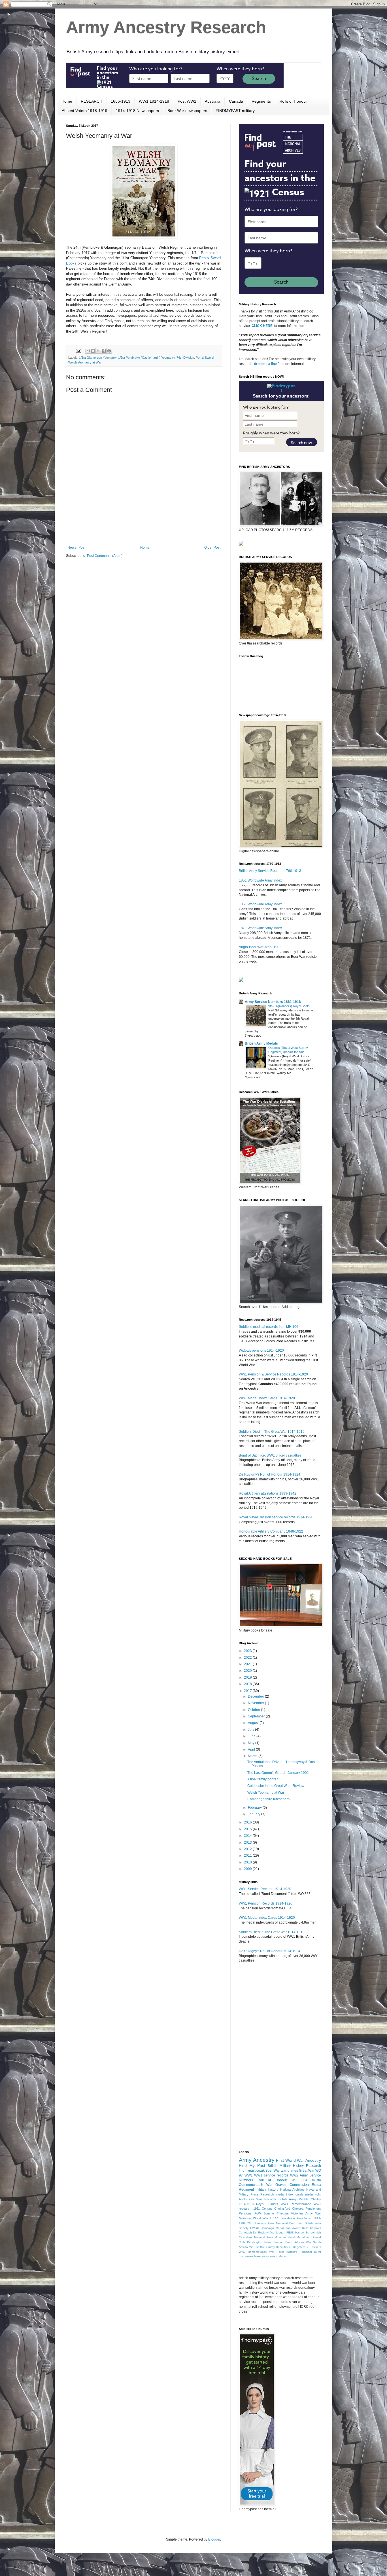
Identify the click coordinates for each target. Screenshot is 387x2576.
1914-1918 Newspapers (137, 111)
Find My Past (252, 2165)
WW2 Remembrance (253, 2252)
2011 (248, 1856)
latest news (261, 2256)
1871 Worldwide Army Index (260, 928)
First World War (290, 2160)
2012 (248, 1849)
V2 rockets (314, 2247)
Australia (213, 101)
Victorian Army (302, 2213)
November (256, 1703)
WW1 (249, 2175)
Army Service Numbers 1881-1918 (273, 1002)
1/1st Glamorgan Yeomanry (98, 358)
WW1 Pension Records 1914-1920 (266, 1903)
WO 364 (300, 2180)
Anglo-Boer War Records (258, 2199)
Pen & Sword (205, 358)
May (252, 1743)
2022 (248, 1658)
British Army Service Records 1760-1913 (270, 871)
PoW (258, 2213)
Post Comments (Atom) (105, 556)
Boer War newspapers (187, 111)
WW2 (294, 2175)
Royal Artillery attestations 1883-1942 (268, 1493)
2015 (248, 1829)
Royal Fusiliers (267, 2204)
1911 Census (263, 2209)
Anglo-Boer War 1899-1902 (260, 947)
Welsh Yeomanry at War (85, 362)
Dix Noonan (278, 2232)
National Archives (293, 2190)
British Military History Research (294, 2166)
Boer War (273, 2171)
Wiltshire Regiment (299, 2252)
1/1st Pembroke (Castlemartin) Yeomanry (146, 358)
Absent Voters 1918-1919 (85, 111)
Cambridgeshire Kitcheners (268, 1799)
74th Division (185, 358)
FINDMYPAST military (235, 111)
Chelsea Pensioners (307, 2209)
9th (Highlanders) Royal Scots (289, 1006)
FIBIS (290, 2232)
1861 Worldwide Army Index (260, 904)
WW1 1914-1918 (154, 101)
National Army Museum (270, 2237)
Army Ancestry (257, 2160)
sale (272, 2256)
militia (316, 2180)
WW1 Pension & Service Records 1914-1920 (273, 1374)
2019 (248, 1677)
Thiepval (283, 2213)
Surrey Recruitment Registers (286, 2247)
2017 (248, 1691)
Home (67, 101)
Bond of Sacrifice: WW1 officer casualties (270, 1455)
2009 (248, 1869)
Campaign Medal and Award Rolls (284, 2228)
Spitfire (260, 2247)
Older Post (212, 548)
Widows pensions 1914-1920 (261, 1351)
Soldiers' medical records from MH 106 (269, 1327)
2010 (248, 1862)
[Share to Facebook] (104, 351)
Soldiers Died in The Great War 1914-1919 (272, 1432)
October (254, 1710)
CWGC (255, 2228)
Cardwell (315, 2228)
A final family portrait (263, 1779)
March (253, 1756)
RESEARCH (92, 101)
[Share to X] (98, 351)
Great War (307, 2171)
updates (281, 2256)
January (255, 1814)
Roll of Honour (272, 2180)
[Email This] (88, 351)
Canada (236, 101)
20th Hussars (256, 2223)
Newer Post (76, 548)
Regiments (261, 101)
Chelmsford (282, 2209)
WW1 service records (271, 2175)
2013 (248, 1842)
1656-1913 (121, 101)
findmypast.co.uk (252, 2171)
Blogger (214, 2539)
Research (267, 2194)
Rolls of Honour (293, 101)
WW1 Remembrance (296, 2204)
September (257, 1716)
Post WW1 (187, 101)
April (252, 1749)
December (256, 1696)
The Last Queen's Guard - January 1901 (278, 1773)
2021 (248, 1664)
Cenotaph (245, 2232)
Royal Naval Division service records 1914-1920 (276, 1517)
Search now (302, 442)
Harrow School (305, 2232)
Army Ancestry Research (166, 27)
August (254, 1723)
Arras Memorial (278, 2223)
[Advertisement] (144, 530)
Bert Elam (296, 2223)
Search (259, 79)
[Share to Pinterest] (109, 351)
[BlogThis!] (93, 351)
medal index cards (290, 2194)
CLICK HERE (262, 326)
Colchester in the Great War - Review (276, 1786)
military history (267, 2190)
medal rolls (313, 2194)
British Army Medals (261, 1043)
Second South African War (292, 2242)
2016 (248, 1822)
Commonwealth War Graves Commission (274, 2185)
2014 (248, 1836)
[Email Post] (78, 350)
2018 (248, 1684)
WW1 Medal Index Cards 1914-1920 (267, 1398)
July (251, 1730)
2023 (248, 1651)
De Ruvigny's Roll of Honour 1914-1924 (270, 1474)
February (255, 1808)
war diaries (289, 2171)
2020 (248, 1671)
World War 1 (262, 2218)
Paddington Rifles (259, 2242)
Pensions (245, 2213)
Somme (269, 2213)
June (252, 1736)
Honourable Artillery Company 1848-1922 (271, 1531)
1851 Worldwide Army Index (260, 880)
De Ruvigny (261, 2232)
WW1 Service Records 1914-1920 (265, 1889)
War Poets (277, 2252)
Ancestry (313, 2160)
